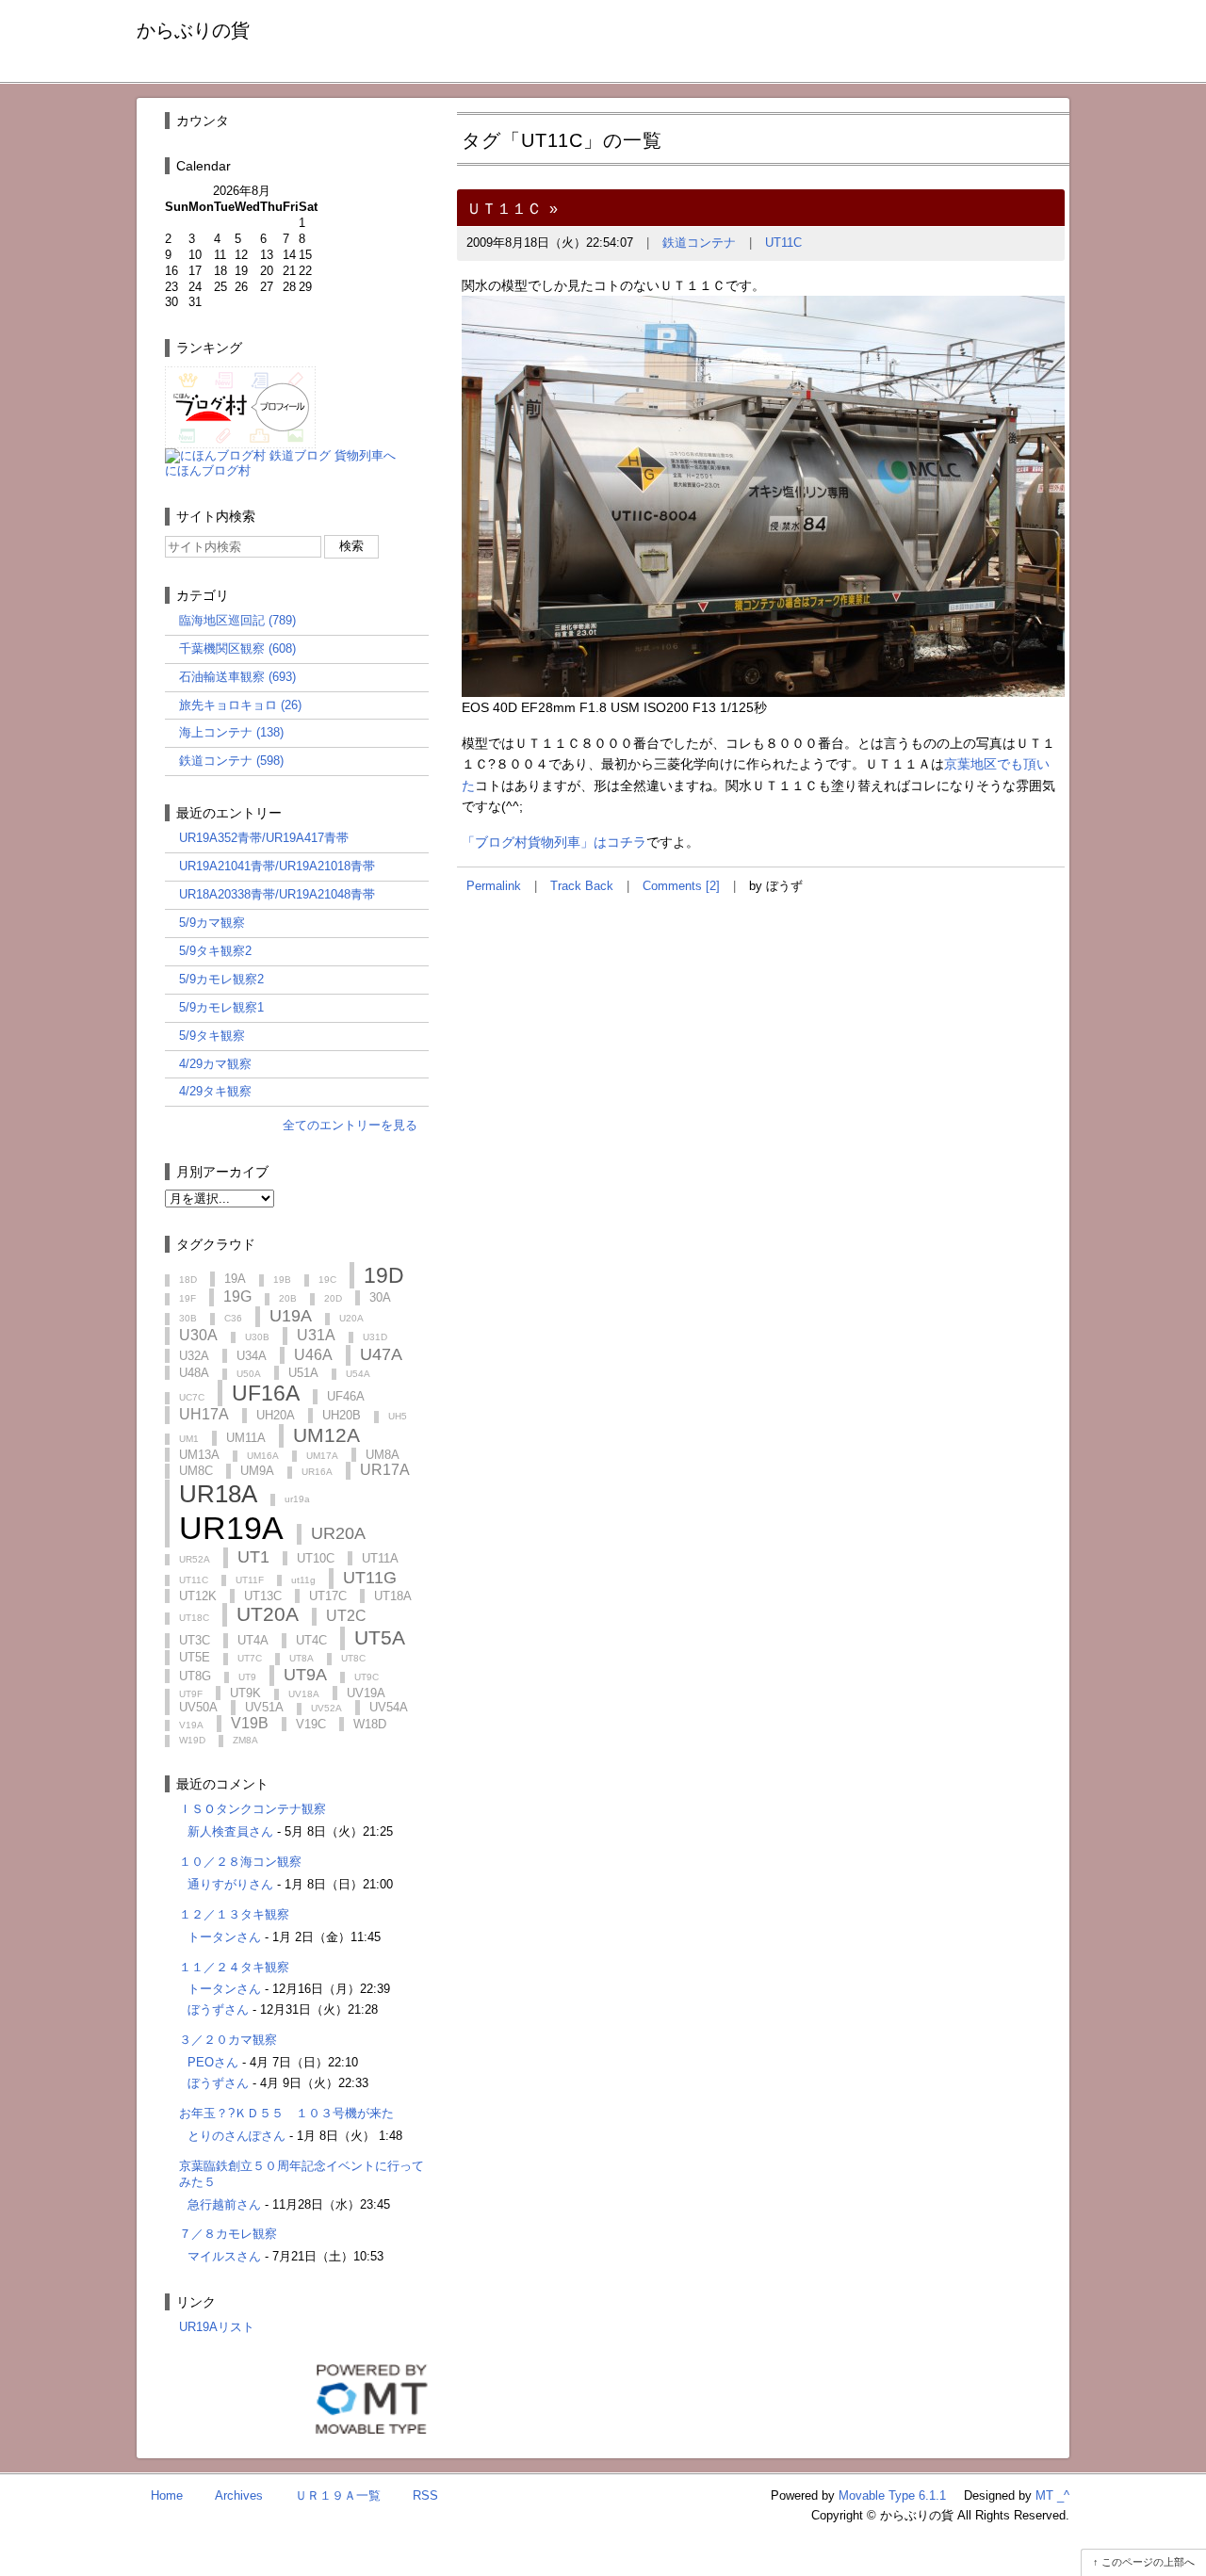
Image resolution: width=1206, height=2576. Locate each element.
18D (188, 1280)
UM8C (196, 1471)
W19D (192, 1740)
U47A (381, 1354)
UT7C (250, 1658)
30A (380, 1297)
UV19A (366, 1693)
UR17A (385, 1470)
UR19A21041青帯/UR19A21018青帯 (277, 866)
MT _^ (1052, 2495)
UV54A (389, 1707)
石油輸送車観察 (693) (237, 677)
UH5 (398, 1416)
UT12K (198, 1596)
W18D (370, 1724)
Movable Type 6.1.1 (892, 2495)
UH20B (342, 1415)
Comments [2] (681, 886)
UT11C (783, 243)
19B (282, 1280)
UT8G (195, 1676)
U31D (375, 1337)
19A (235, 1279)
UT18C (194, 1618)
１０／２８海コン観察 (240, 1862)
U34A (252, 1356)
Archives (239, 2495)
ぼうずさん (218, 2009)
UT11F (250, 1580)
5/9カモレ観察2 (221, 979)
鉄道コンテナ (699, 243)
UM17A (322, 1456)
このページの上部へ (1148, 2562)
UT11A (380, 1558)
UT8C (353, 1658)
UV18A (304, 1694)
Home (167, 2495)
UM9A (257, 1471)
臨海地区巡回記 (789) (237, 620)
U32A (194, 1356)
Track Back (582, 886)
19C (327, 1280)
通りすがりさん (230, 1884)
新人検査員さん (230, 1831)
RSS (425, 2495)
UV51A (264, 1707)
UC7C (192, 1397)
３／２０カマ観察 (228, 2040)
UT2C (346, 1616)
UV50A (198, 1707)
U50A (249, 1374)
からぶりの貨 (193, 30)
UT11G (370, 1578)
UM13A (199, 1455)
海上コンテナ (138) (231, 732)
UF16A (266, 1393)
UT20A (268, 1614)
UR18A (218, 1494)
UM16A (263, 1456)
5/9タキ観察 (212, 1036)
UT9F (191, 1694)
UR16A (317, 1472)
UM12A (326, 1435)
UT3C (195, 1640)
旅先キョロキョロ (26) (240, 705)
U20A (351, 1318)
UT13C (263, 1596)
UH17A (204, 1414)
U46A (313, 1355)
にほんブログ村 (208, 470)
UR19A (231, 1528)
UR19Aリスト (217, 2327)
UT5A (380, 1637)
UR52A (195, 1559)
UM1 (189, 1439)
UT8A (301, 1658)
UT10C (316, 1558)
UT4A (253, 1640)
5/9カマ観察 (212, 923)
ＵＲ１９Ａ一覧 (338, 2495)
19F (187, 1298)
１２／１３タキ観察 (234, 1914)
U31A (316, 1335)
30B (188, 1318)
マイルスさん (224, 2256)
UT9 (247, 1677)
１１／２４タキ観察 (234, 1967)
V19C (311, 1724)
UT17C (328, 1596)
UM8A (383, 1455)
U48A (194, 1373)
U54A (358, 1374)
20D (333, 1298)
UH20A (276, 1415)
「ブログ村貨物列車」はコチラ (554, 842)
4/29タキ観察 (215, 1091)
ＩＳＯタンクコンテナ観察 (253, 1809)
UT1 (253, 1557)
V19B (250, 1723)
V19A (191, 1725)
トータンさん (224, 1937)
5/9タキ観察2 (215, 951)
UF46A (346, 1396)
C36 (233, 1318)
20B (288, 1298)
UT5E (195, 1657)
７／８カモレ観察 (228, 2234)
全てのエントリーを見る (350, 1125)
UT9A (305, 1675)
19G (237, 1296)
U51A (303, 1373)
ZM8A (245, 1740)
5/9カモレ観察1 (221, 1007)
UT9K (245, 1693)
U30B (257, 1337)
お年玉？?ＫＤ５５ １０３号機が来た (286, 2113)
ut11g (303, 1580)
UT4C (311, 1640)
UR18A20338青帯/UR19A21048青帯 (277, 894)
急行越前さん (224, 2204)
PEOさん (213, 2062)
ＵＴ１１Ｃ (504, 209)
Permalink (494, 886)
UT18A (393, 1596)
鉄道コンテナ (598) (231, 761)
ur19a (297, 1499)
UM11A (246, 1438)
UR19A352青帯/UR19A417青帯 (264, 838)
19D (384, 1275)
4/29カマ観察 (215, 1064)
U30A (198, 1335)
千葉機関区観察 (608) (237, 648)
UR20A (338, 1533)
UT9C (367, 1677)
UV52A (326, 1708)
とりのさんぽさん (236, 2136)
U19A (291, 1316)
